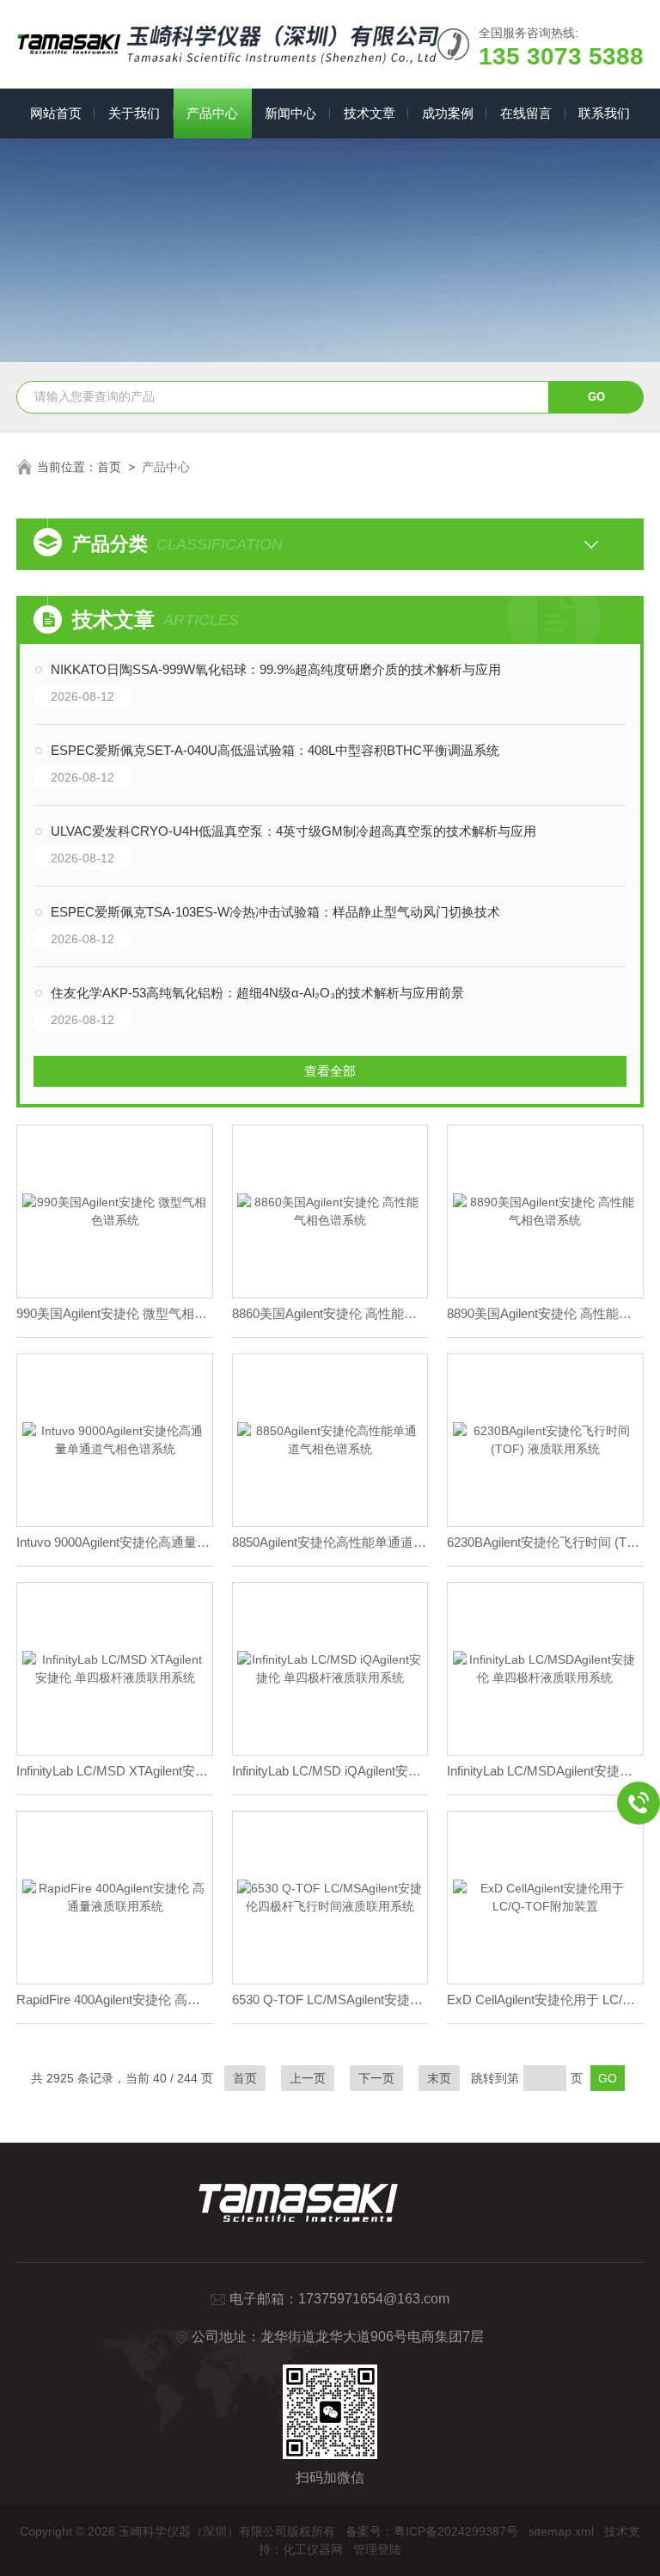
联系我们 (604, 113)
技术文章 (370, 113)
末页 (439, 2078)
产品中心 (212, 113)
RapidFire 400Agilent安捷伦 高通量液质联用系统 (115, 1999)
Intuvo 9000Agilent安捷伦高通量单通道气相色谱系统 (115, 1542)
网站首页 (56, 113)
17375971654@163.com (374, 2299)
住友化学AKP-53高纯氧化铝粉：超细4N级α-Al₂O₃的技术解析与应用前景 (257, 993)
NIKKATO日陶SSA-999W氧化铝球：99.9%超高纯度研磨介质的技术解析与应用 (276, 669)
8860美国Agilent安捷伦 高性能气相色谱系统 (330, 1313)
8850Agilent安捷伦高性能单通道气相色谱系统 (330, 1542)
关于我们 (134, 113)
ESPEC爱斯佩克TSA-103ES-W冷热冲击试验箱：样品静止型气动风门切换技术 (275, 912)
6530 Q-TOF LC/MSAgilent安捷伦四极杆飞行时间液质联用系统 (330, 1999)
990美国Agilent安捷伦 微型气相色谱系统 (115, 1313)
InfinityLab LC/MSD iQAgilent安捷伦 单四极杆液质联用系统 (330, 1771)
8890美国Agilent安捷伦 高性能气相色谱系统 (545, 1313)
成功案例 (448, 113)
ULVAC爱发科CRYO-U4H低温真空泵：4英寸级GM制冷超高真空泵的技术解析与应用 (293, 831)
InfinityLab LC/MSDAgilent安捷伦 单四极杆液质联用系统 (545, 1771)
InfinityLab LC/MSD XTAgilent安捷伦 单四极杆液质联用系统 (115, 1771)
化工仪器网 (313, 2549)
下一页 (376, 2078)
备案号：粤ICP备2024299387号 (432, 2531)
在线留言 (526, 113)
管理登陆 (377, 2549)
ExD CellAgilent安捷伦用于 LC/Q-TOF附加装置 (545, 1999)
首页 (109, 467)
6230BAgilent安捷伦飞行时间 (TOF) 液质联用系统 (545, 1542)
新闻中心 (290, 113)
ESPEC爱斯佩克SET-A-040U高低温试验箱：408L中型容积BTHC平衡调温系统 (275, 750)
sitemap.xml (561, 2531)
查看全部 (330, 1071)
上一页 (308, 2078)
